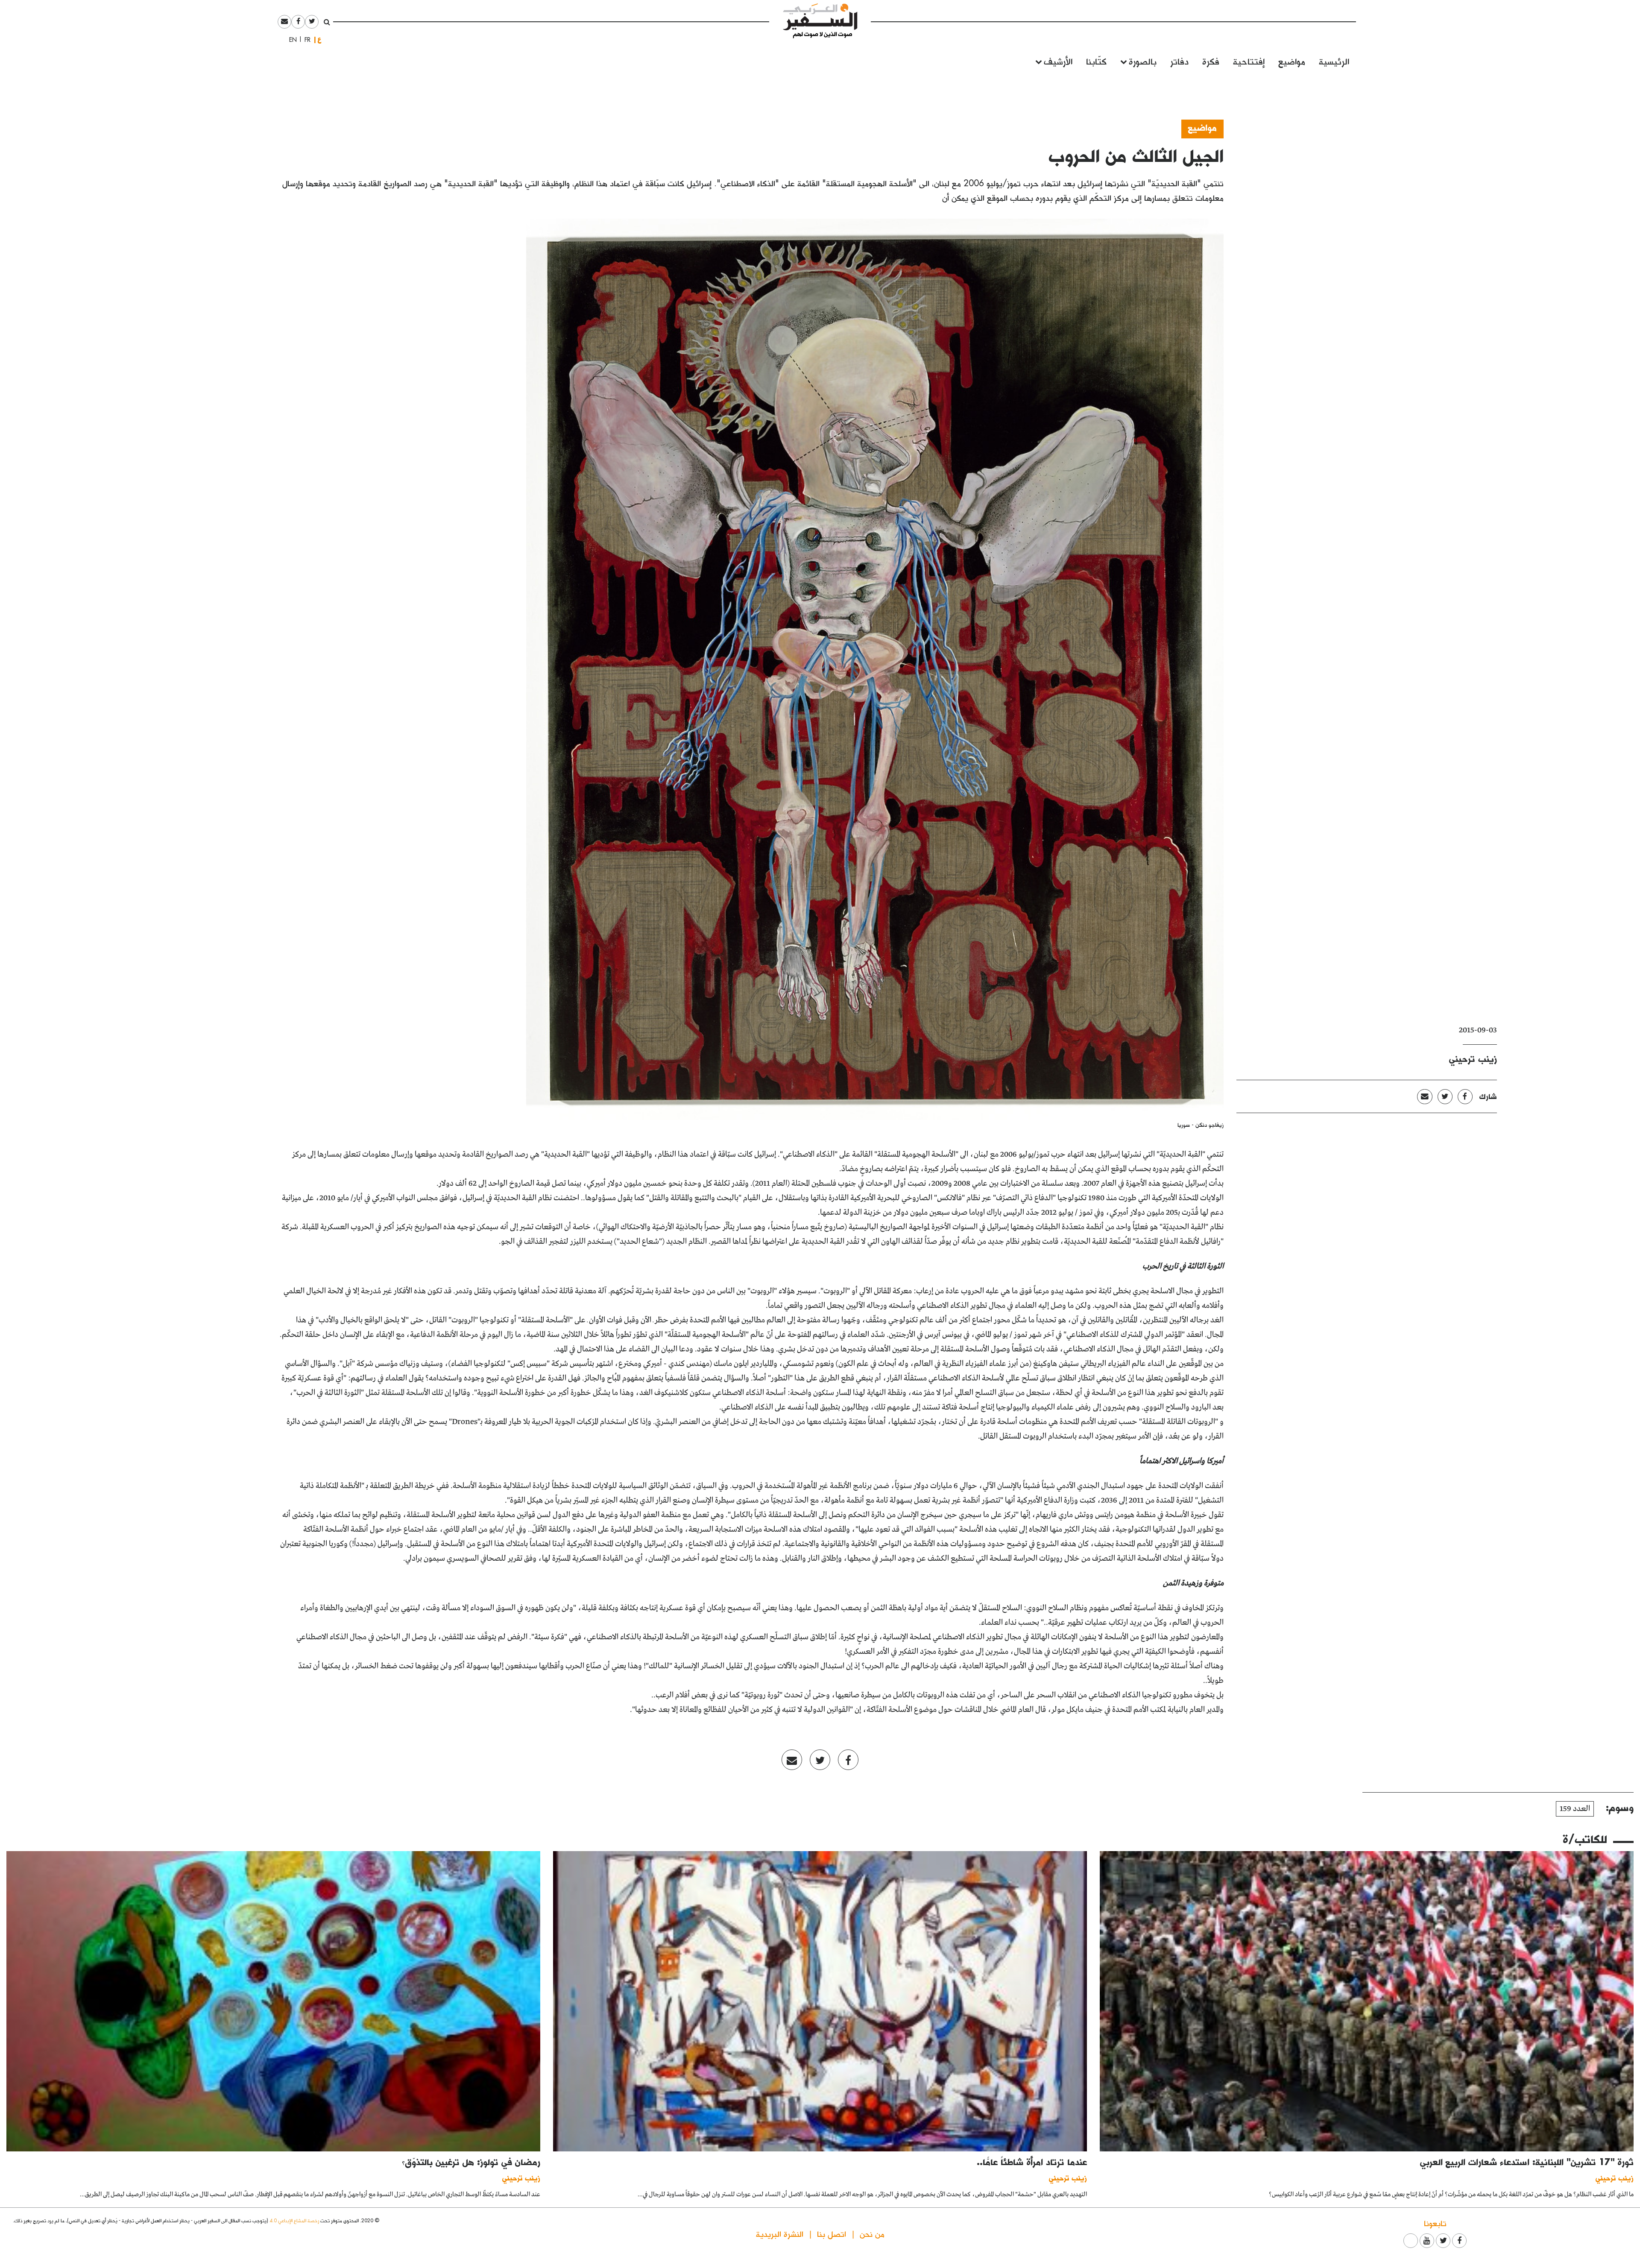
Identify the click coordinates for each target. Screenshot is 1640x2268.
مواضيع (1292, 61)
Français (305, 40)
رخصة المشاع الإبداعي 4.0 (294, 2220)
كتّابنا (1096, 61)
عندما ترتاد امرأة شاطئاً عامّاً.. (1032, 2162)
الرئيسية (1334, 61)
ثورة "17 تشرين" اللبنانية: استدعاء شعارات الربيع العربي (1527, 2162)
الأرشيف (1058, 61)
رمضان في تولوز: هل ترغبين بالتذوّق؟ (471, 2162)
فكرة (1211, 61)
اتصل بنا (832, 2234)
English (290, 40)
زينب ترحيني (1473, 1058)
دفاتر (1179, 61)
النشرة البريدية (780, 2234)
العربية (319, 40)
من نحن (872, 2234)
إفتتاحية (1249, 61)
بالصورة (1143, 61)
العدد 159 (1575, 1809)
